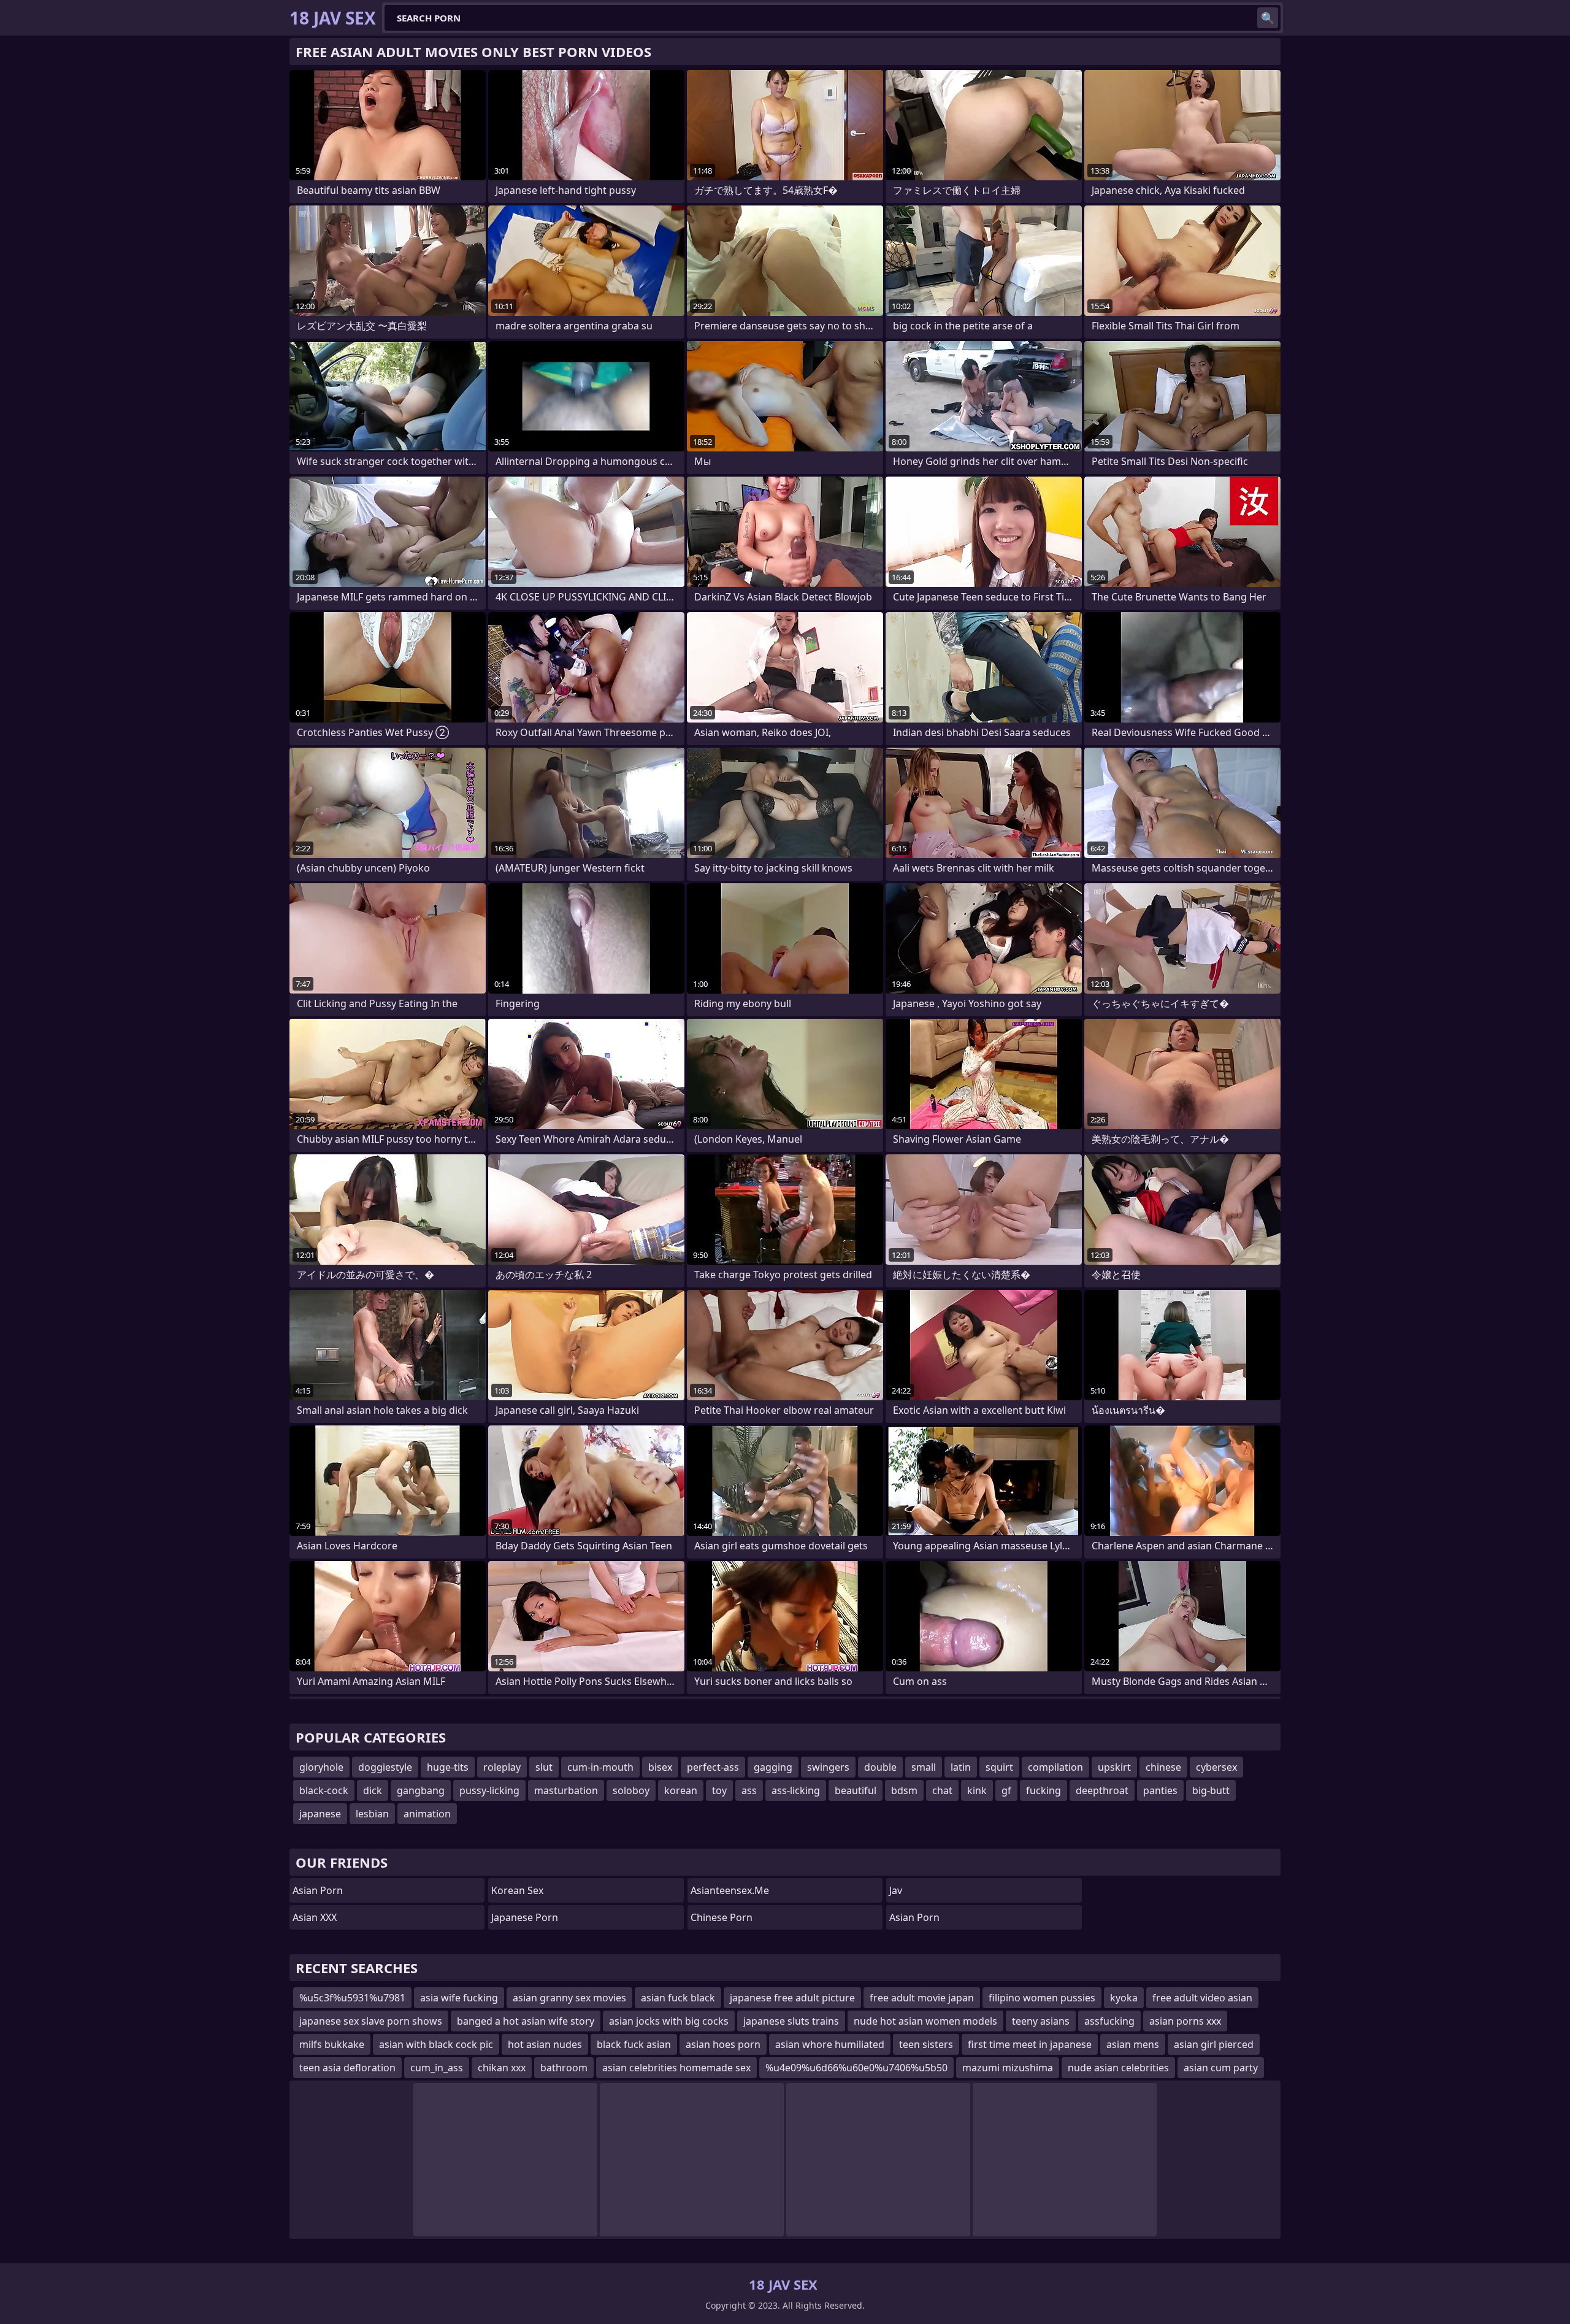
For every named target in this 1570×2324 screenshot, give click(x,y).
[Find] (1268, 18)
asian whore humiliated (830, 2044)
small (924, 1767)
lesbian (372, 1814)
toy (719, 1790)
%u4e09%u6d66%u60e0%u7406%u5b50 (856, 2068)
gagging (773, 1767)
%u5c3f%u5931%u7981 (352, 1998)
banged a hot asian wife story (526, 2021)
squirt (999, 1767)
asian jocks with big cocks (669, 2021)
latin (961, 1767)
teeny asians (1041, 2021)
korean (681, 1790)
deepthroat (1102, 1790)
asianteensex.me (730, 1890)
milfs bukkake (332, 2044)
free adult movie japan (922, 1998)
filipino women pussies (1042, 1998)
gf (1006, 1790)
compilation (1055, 1767)
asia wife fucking (459, 1998)
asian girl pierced (1214, 2044)
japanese (320, 1814)
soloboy (631, 1790)
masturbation (566, 1790)
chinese (1163, 1767)
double (880, 1767)
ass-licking (796, 1790)
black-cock (324, 1790)
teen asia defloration (347, 2068)
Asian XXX (315, 1917)
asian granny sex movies (569, 1998)
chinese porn (722, 1917)
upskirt (1114, 1767)
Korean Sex (517, 1890)
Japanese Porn (525, 1917)
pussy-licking (489, 1790)
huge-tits (448, 1767)
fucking (1043, 1790)
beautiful (856, 1790)
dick (373, 1790)
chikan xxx (502, 2068)
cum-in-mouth (600, 1767)
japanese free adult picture (792, 1998)
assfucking (1109, 2021)
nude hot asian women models (925, 2021)
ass (749, 1790)
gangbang (421, 1790)
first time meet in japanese (1030, 2044)
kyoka (1124, 1998)
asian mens (1133, 2044)
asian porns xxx (1185, 2021)
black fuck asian (634, 2044)
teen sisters (926, 2044)
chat (942, 1790)
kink (977, 1790)
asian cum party (1221, 2068)
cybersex (1216, 1767)
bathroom (564, 2068)
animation (427, 1814)
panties (1160, 1790)
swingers (828, 1767)
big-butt (1211, 1790)
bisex (660, 1767)
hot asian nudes (545, 2044)
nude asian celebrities (1118, 2068)
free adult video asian (1202, 1998)
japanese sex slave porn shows (371, 2021)
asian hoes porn (723, 2044)
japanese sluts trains (791, 2021)
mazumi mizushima (1008, 2068)
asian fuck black (678, 1998)
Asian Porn (318, 1890)
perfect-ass (713, 1767)
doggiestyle (385, 1767)
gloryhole (321, 1767)
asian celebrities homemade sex (676, 2068)
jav (896, 1890)
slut (544, 1767)
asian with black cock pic (436, 2044)
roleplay (502, 1767)
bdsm (904, 1790)
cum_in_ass (437, 2068)
